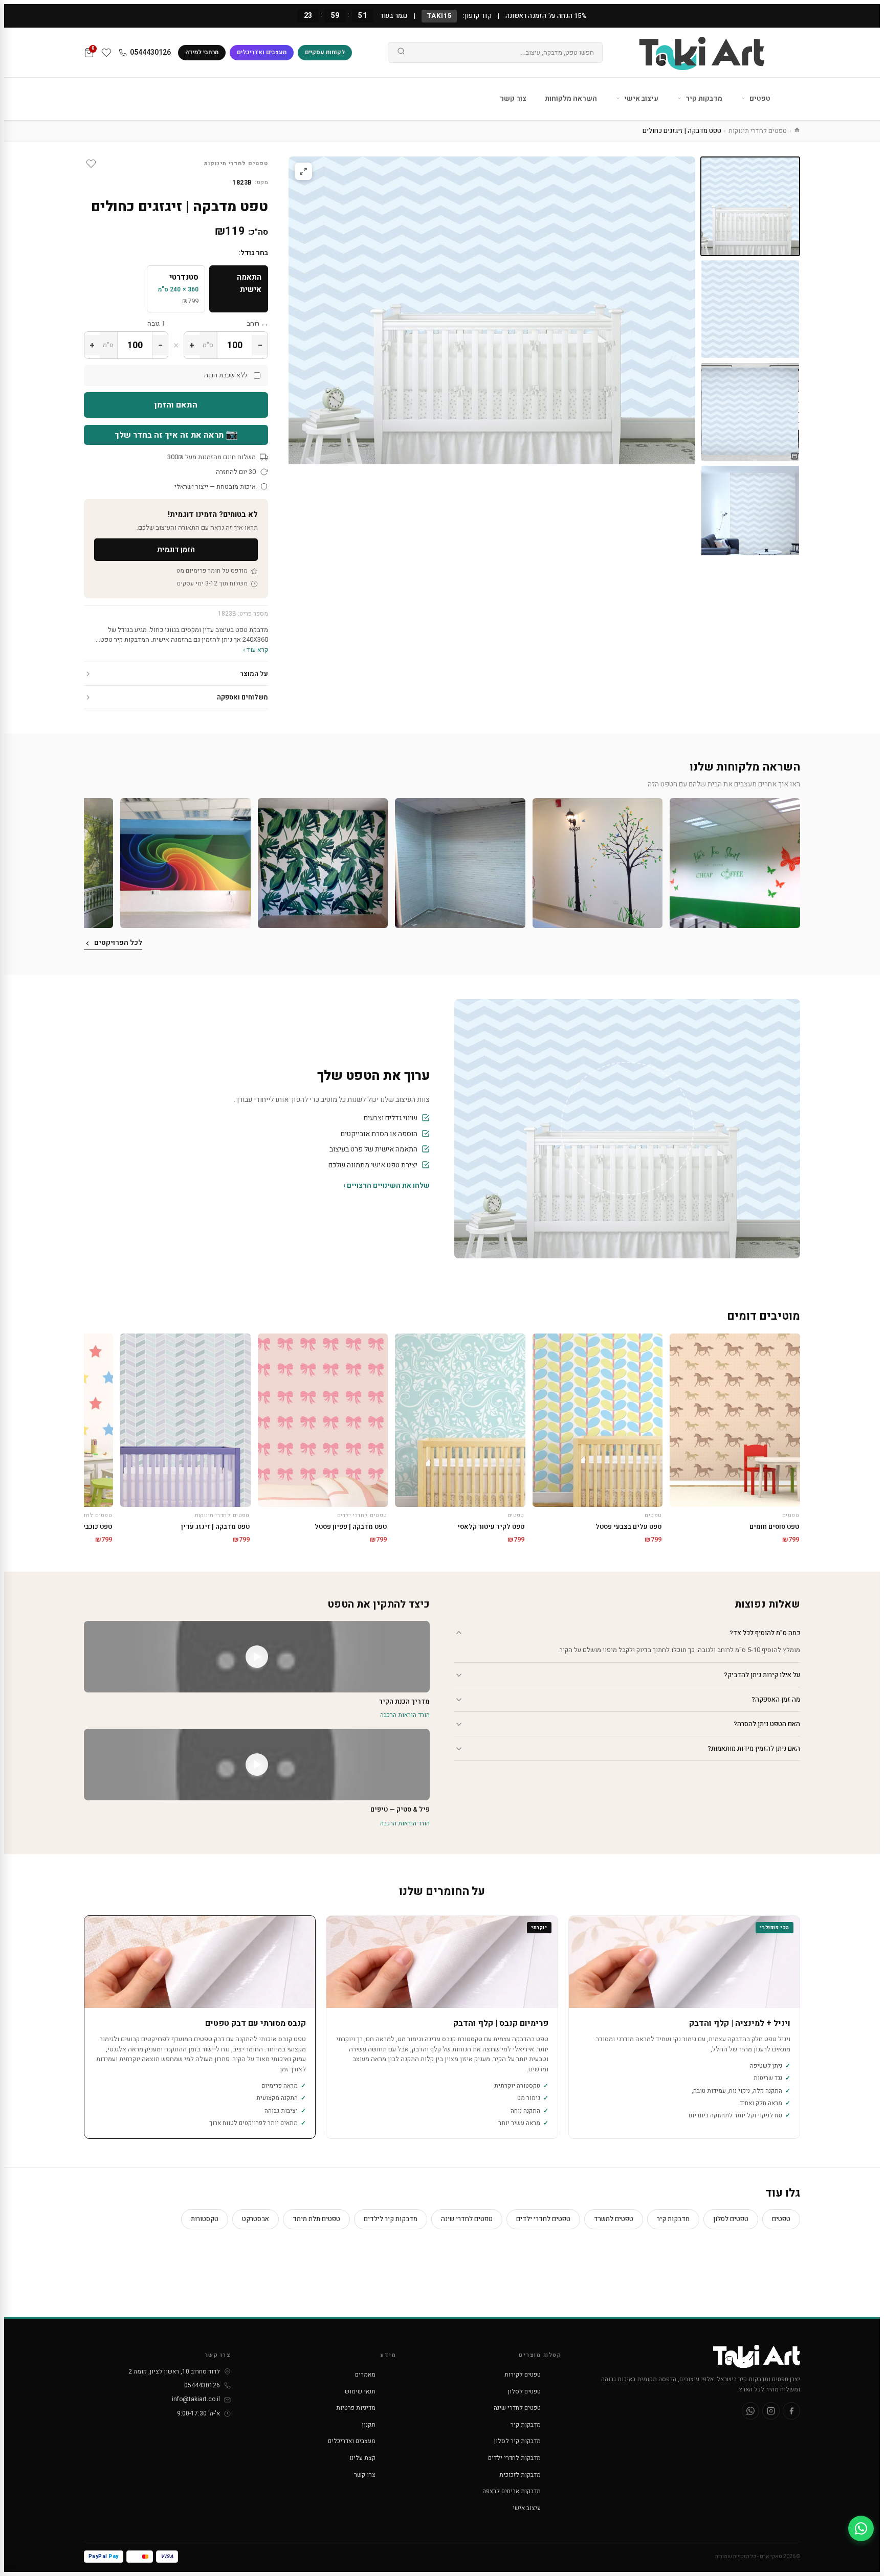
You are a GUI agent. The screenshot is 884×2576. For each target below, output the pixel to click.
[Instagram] (771, 2411)
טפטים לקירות (523, 2375)
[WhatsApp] (750, 2411)
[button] (735, 863)
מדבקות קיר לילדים (391, 2219)
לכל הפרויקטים (118, 943)
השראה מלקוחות (571, 98)
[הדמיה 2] (750, 515)
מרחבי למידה (202, 52)
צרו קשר (365, 2475)
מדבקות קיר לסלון (517, 2441)
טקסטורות (205, 2219)
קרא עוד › (256, 650)
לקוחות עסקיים (325, 52)
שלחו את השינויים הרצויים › (386, 1185)
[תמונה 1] (750, 206)
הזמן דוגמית (176, 549)
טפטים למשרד (614, 2219)
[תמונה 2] (750, 309)
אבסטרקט (256, 2219)
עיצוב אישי (640, 98)
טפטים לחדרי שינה (467, 2219)
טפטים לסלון (731, 2219)
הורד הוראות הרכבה (405, 1715)
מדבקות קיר (703, 98)
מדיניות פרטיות (356, 2408)
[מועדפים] (106, 53)
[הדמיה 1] (750, 412)
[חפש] (401, 53)
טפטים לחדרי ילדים (543, 2219)
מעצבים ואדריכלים (262, 52)
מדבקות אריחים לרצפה (512, 2491)
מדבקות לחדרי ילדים (514, 2458)
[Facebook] (791, 2411)
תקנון (369, 2425)
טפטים (759, 98)
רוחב (253, 323)
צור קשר (513, 98)
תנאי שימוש (360, 2391)
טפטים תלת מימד (316, 2219)
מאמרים (365, 2375)
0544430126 (150, 52)
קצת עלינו (362, 2458)
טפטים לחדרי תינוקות (758, 131)
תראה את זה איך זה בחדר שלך (176, 435)
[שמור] (91, 164)
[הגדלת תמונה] (303, 171)
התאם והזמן (176, 405)
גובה (153, 323)
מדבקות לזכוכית (520, 2475)
